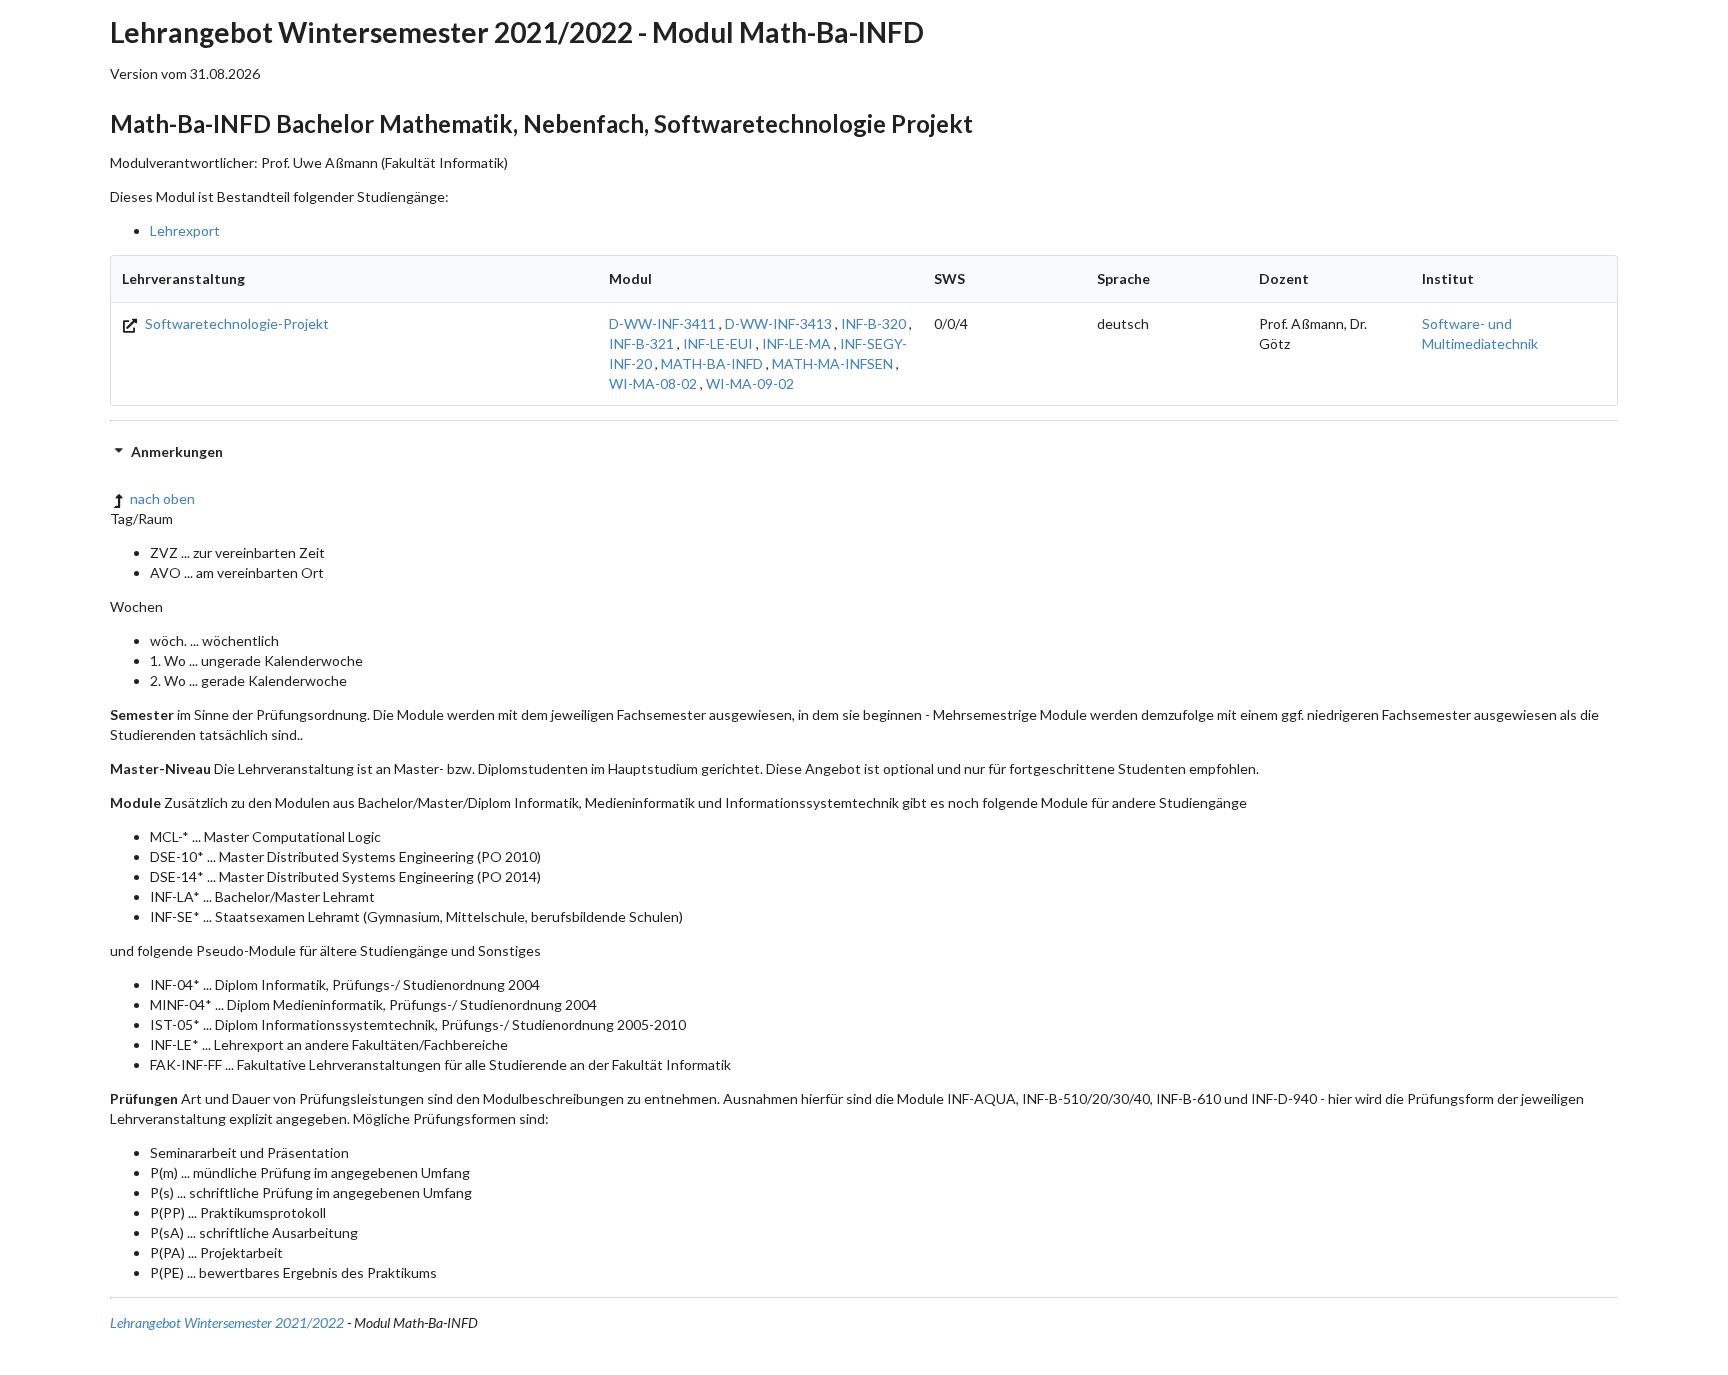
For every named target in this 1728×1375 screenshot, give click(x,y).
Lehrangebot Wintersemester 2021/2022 (227, 1322)
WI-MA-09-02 (750, 383)
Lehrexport (185, 230)
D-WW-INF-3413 (778, 323)
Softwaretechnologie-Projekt (235, 323)
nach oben (162, 498)
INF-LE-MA (796, 343)
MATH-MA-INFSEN (832, 363)
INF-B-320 (873, 323)
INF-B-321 (641, 343)
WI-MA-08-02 (653, 383)
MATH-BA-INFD (712, 363)
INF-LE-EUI (718, 343)
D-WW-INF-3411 (662, 323)
